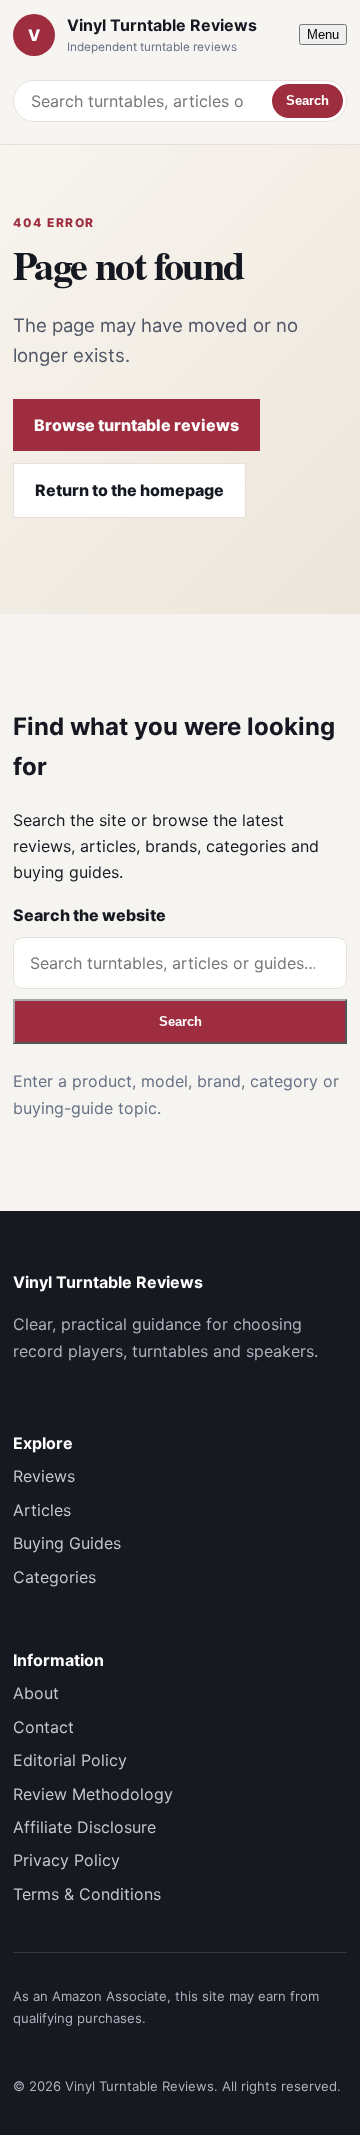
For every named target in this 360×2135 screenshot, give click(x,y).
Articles (42, 1510)
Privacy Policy (66, 1860)
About (36, 1693)
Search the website (89, 915)
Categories (54, 1577)
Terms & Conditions (87, 1894)
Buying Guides (67, 1543)
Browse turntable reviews (136, 425)
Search (307, 100)
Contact (43, 1727)
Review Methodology (93, 1794)
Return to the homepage (129, 490)
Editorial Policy (70, 1760)
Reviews (44, 1476)
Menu (323, 34)
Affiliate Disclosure (84, 1827)
